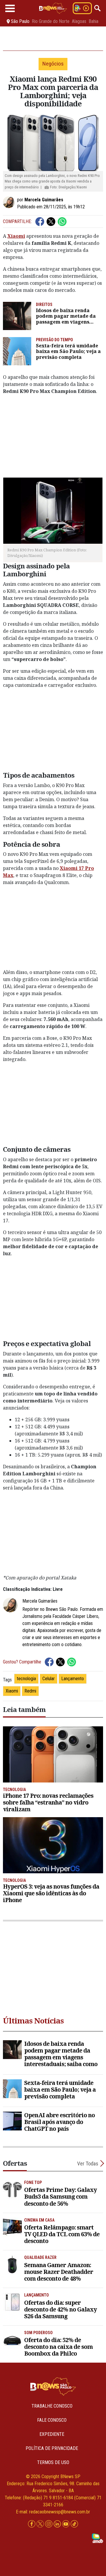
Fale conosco (52, 2420)
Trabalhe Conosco (52, 2406)
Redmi (30, 1691)
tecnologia (26, 1679)
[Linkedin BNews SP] (58, 2524)
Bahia (93, 21)
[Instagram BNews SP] (49, 2524)
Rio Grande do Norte (51, 21)
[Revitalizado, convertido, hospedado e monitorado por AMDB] (97, 2538)
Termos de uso (53, 2462)
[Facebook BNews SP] (32, 2524)
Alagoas (79, 21)
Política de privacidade (52, 2448)
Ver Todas (88, 2164)
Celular (49, 1679)
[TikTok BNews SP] (74, 2524)
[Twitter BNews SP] (41, 2524)
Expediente (52, 2434)
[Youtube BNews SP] (66, 2524)
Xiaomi (12, 1691)
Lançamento (73, 1679)
